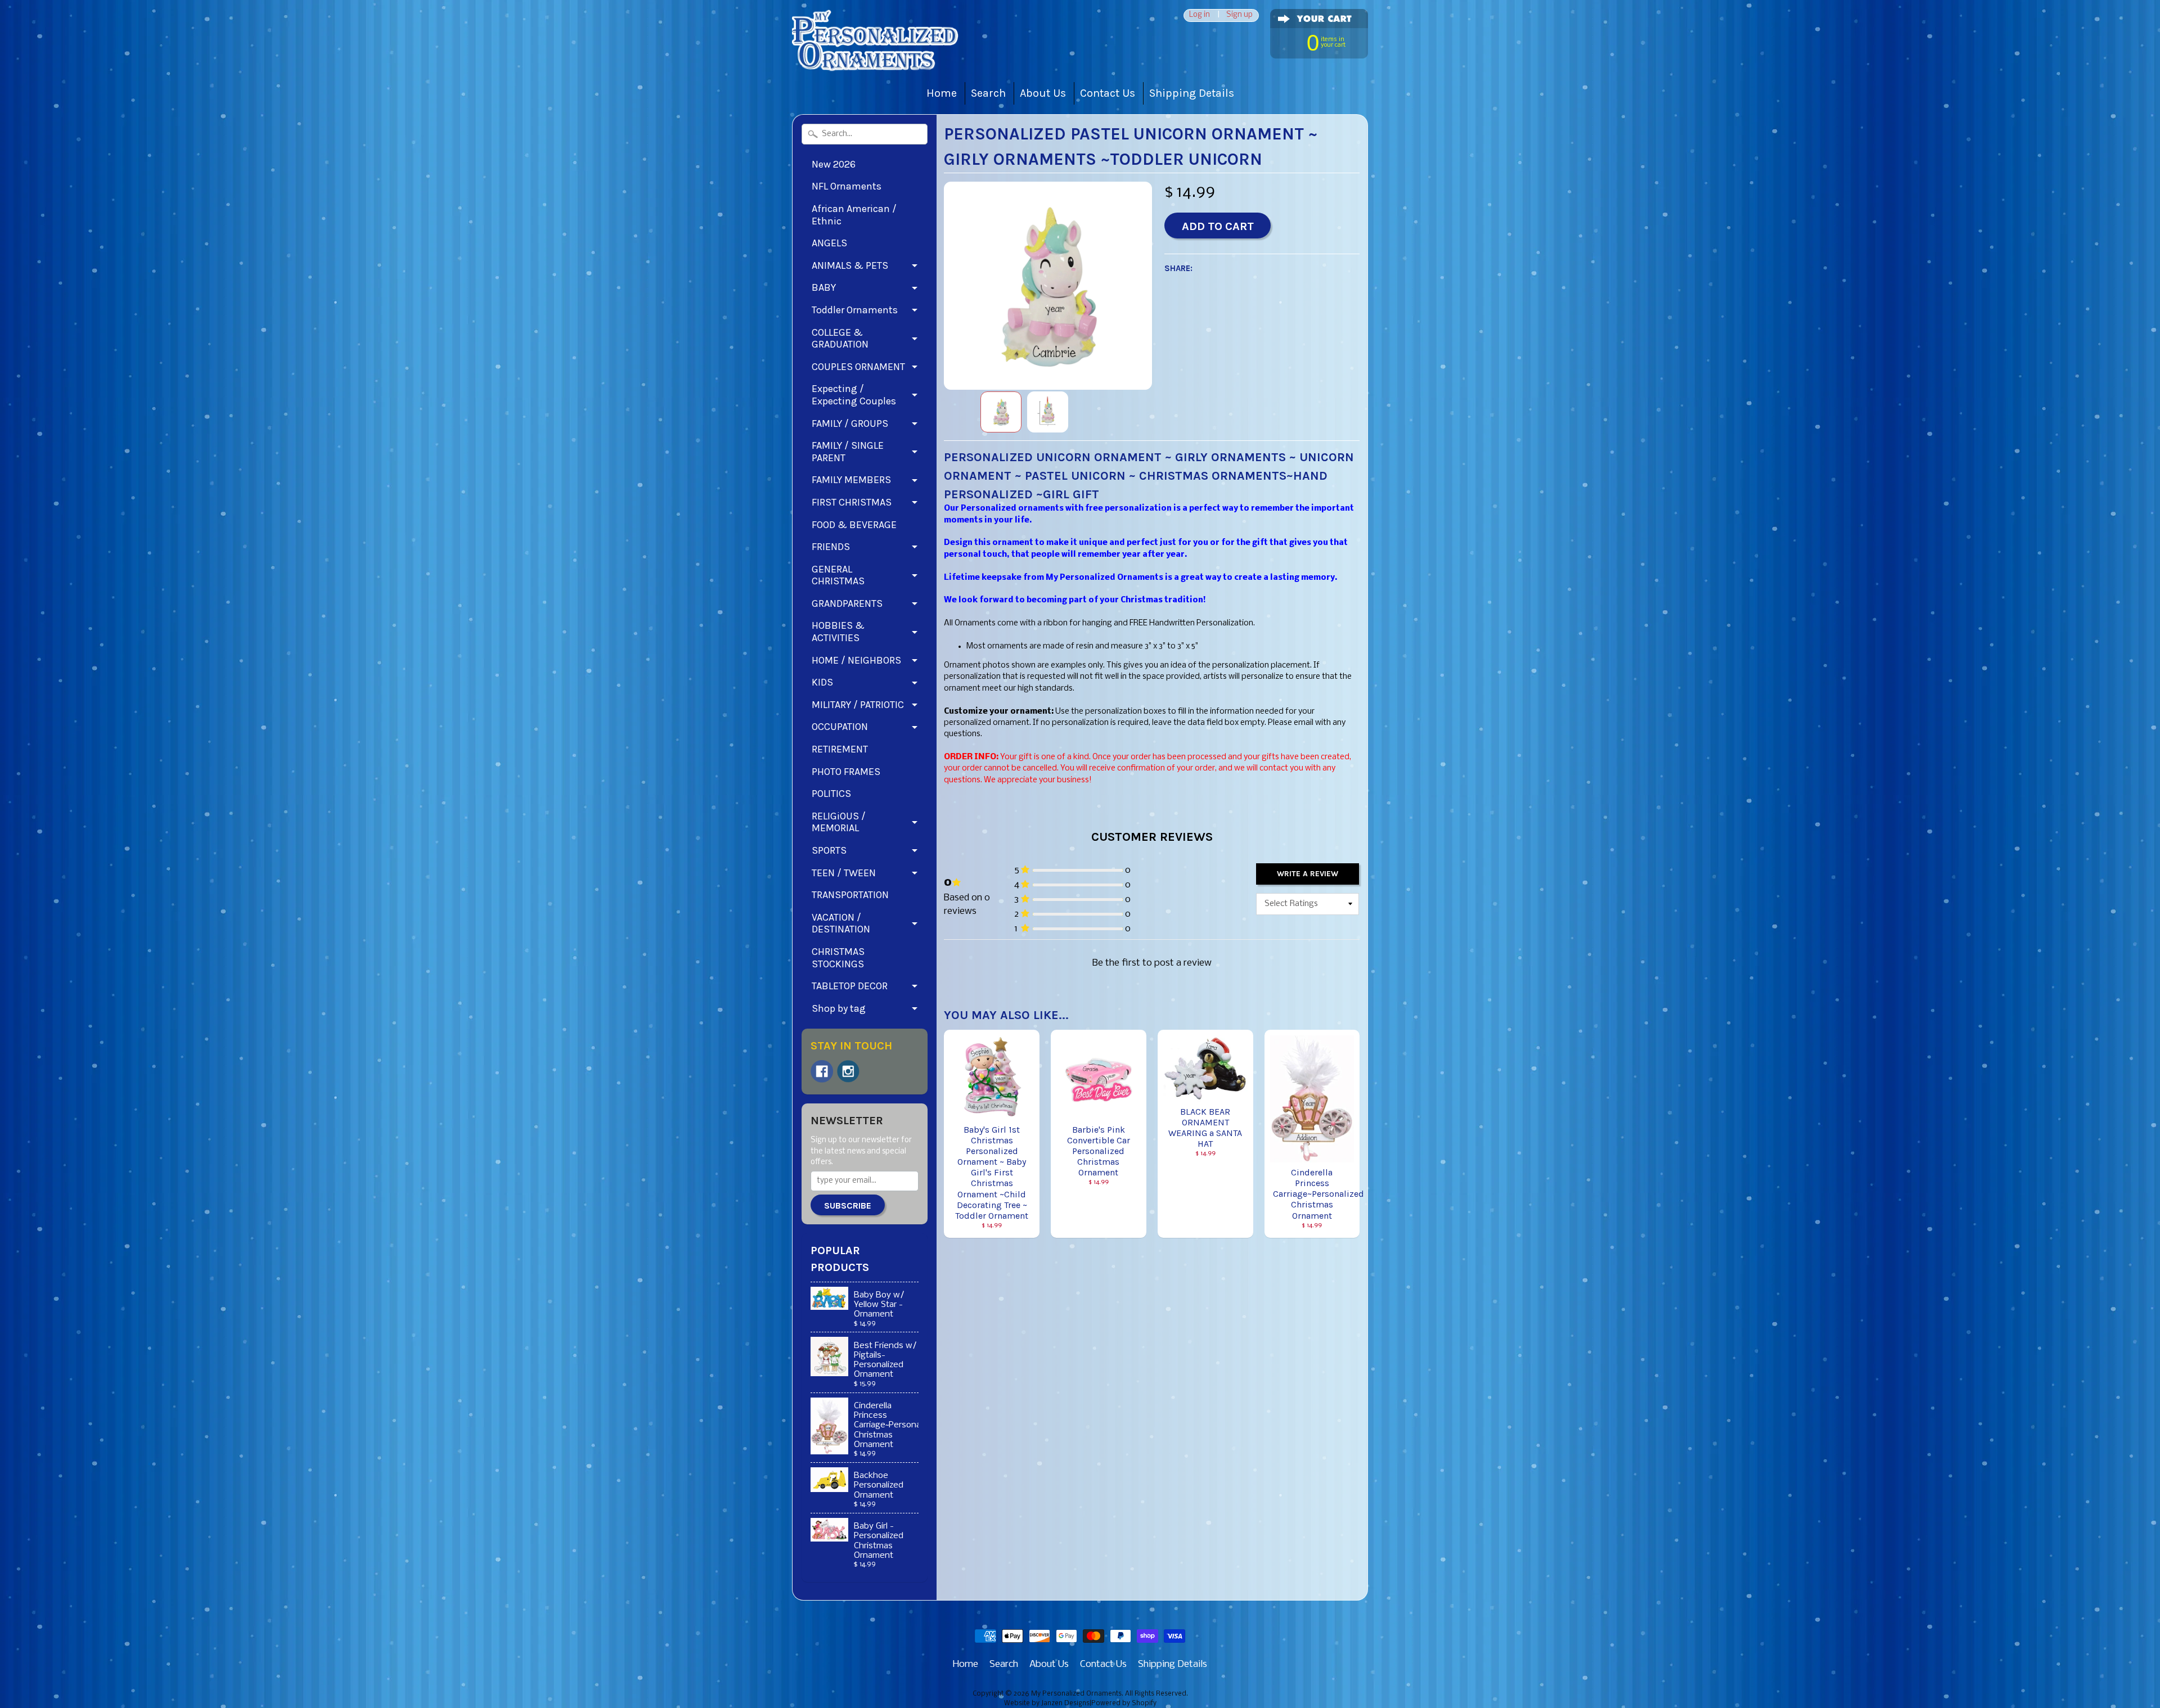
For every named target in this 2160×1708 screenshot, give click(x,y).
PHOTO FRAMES (846, 772)
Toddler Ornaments (855, 310)
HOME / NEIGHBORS (856, 660)
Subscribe (848, 1205)
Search (988, 93)
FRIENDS (831, 547)
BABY (824, 287)
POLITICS (831, 794)
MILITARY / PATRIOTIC (858, 705)
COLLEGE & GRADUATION (840, 339)
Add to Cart (1218, 226)
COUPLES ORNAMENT (858, 367)
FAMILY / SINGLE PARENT (848, 452)
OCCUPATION (840, 727)
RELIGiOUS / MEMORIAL (839, 822)
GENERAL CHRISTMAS (838, 575)
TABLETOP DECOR (850, 986)
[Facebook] (822, 1071)
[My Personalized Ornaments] (876, 57)
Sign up (1239, 15)
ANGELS (829, 243)
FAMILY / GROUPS (850, 423)
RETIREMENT (840, 749)
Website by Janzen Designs (1047, 1704)
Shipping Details (1192, 93)
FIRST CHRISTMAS (852, 502)
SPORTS (829, 850)
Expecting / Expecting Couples (854, 395)
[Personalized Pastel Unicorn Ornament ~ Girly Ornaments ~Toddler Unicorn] (1001, 412)
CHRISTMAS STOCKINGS (838, 958)
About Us (1043, 93)
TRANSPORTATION (850, 895)
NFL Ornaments (847, 186)
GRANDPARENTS (847, 603)
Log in (1200, 15)
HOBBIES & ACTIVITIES (838, 632)
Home (942, 93)
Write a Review (1308, 874)
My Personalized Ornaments (1076, 1694)
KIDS (822, 682)
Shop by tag (839, 1008)
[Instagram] (848, 1071)
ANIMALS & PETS (850, 265)
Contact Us (1108, 93)
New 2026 (834, 164)
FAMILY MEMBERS (851, 480)
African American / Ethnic (854, 215)
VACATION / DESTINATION (841, 923)
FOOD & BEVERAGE (854, 525)
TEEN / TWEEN (844, 873)
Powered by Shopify (1124, 1704)
